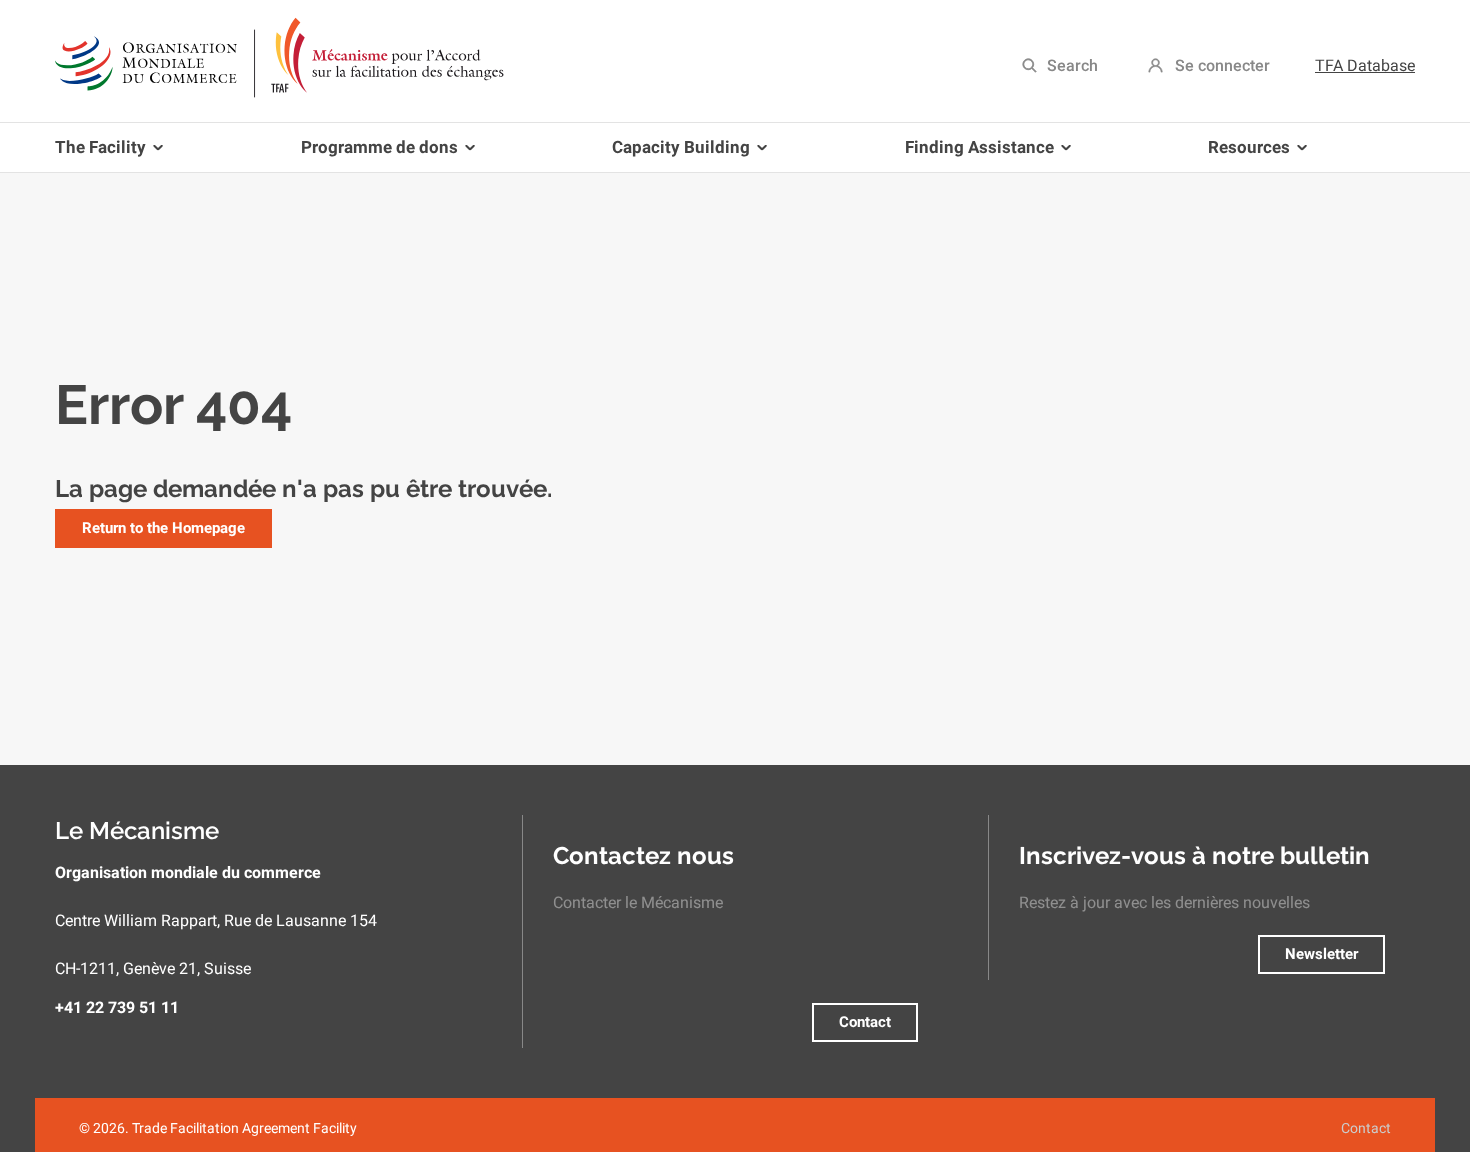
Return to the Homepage (163, 528)
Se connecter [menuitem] (1222, 65)
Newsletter (1321, 954)
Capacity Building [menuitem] (673, 154)
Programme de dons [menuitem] (372, 154)
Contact (865, 1022)
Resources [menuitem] (1241, 154)
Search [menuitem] (1072, 65)
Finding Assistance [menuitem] (972, 154)
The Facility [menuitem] (100, 154)
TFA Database (1365, 65)
